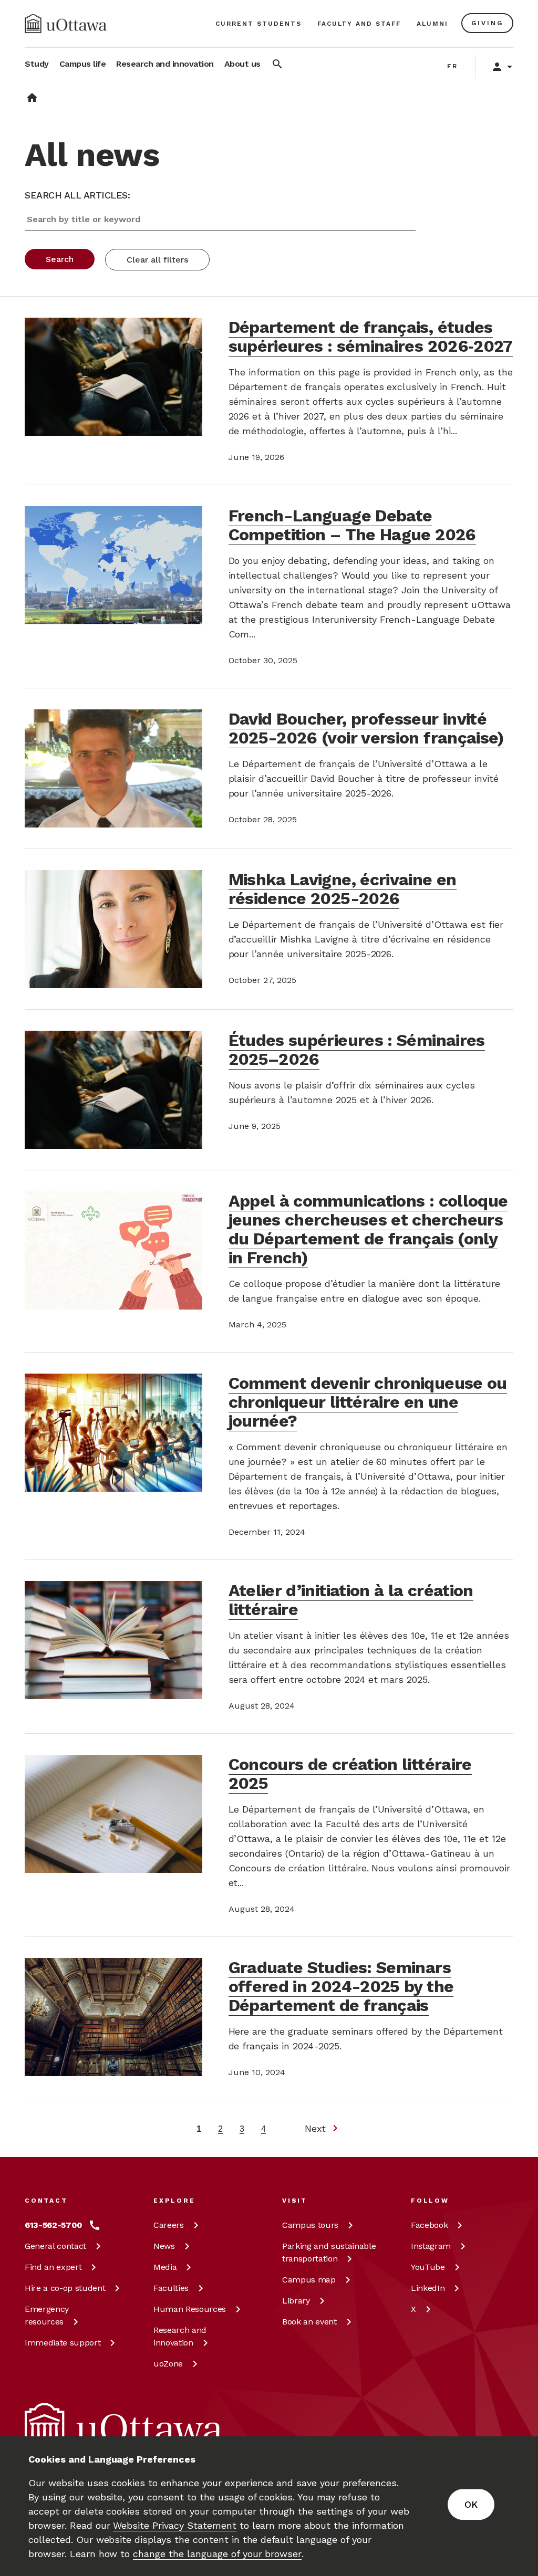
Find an (53, 2267)
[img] (66, 24)
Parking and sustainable (329, 2252)
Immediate (63, 2343)
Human (190, 2309)
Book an (309, 2322)
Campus (310, 2225)
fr (453, 66)
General (55, 2246)
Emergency (47, 2315)
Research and (180, 2336)
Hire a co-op (65, 2288)
